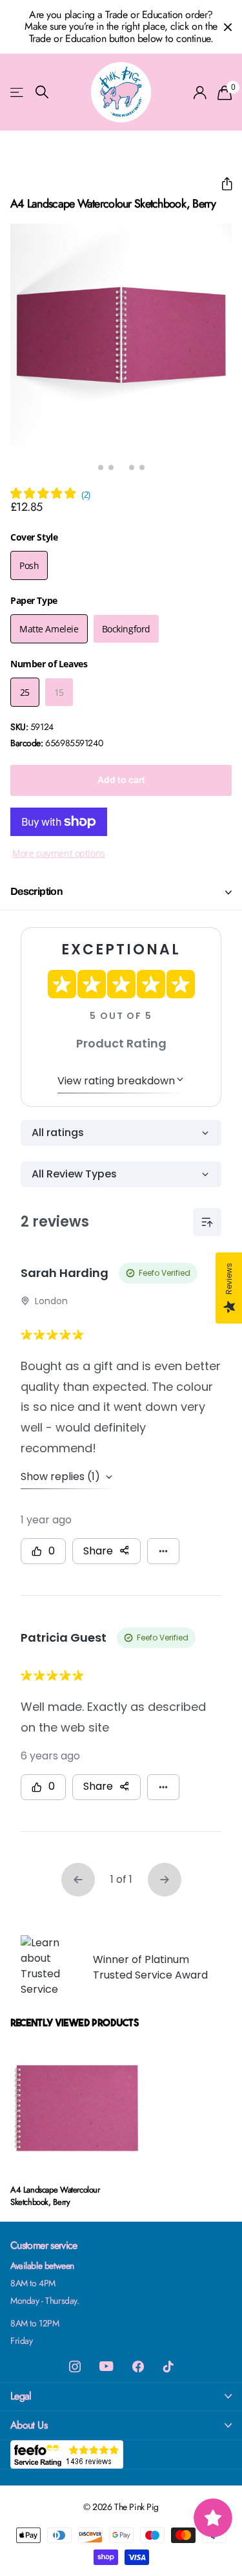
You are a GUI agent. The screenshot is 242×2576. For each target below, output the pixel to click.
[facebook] (138, 2367)
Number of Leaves (49, 664)
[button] (222, 184)
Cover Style (34, 537)
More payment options (59, 853)
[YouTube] (106, 2366)
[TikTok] (168, 2367)
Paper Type (34, 600)
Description (36, 891)
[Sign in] (200, 92)
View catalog (18, 92)
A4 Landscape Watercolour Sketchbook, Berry (55, 2196)
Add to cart (121, 780)
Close (228, 27)
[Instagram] (75, 2367)
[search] (42, 92)
